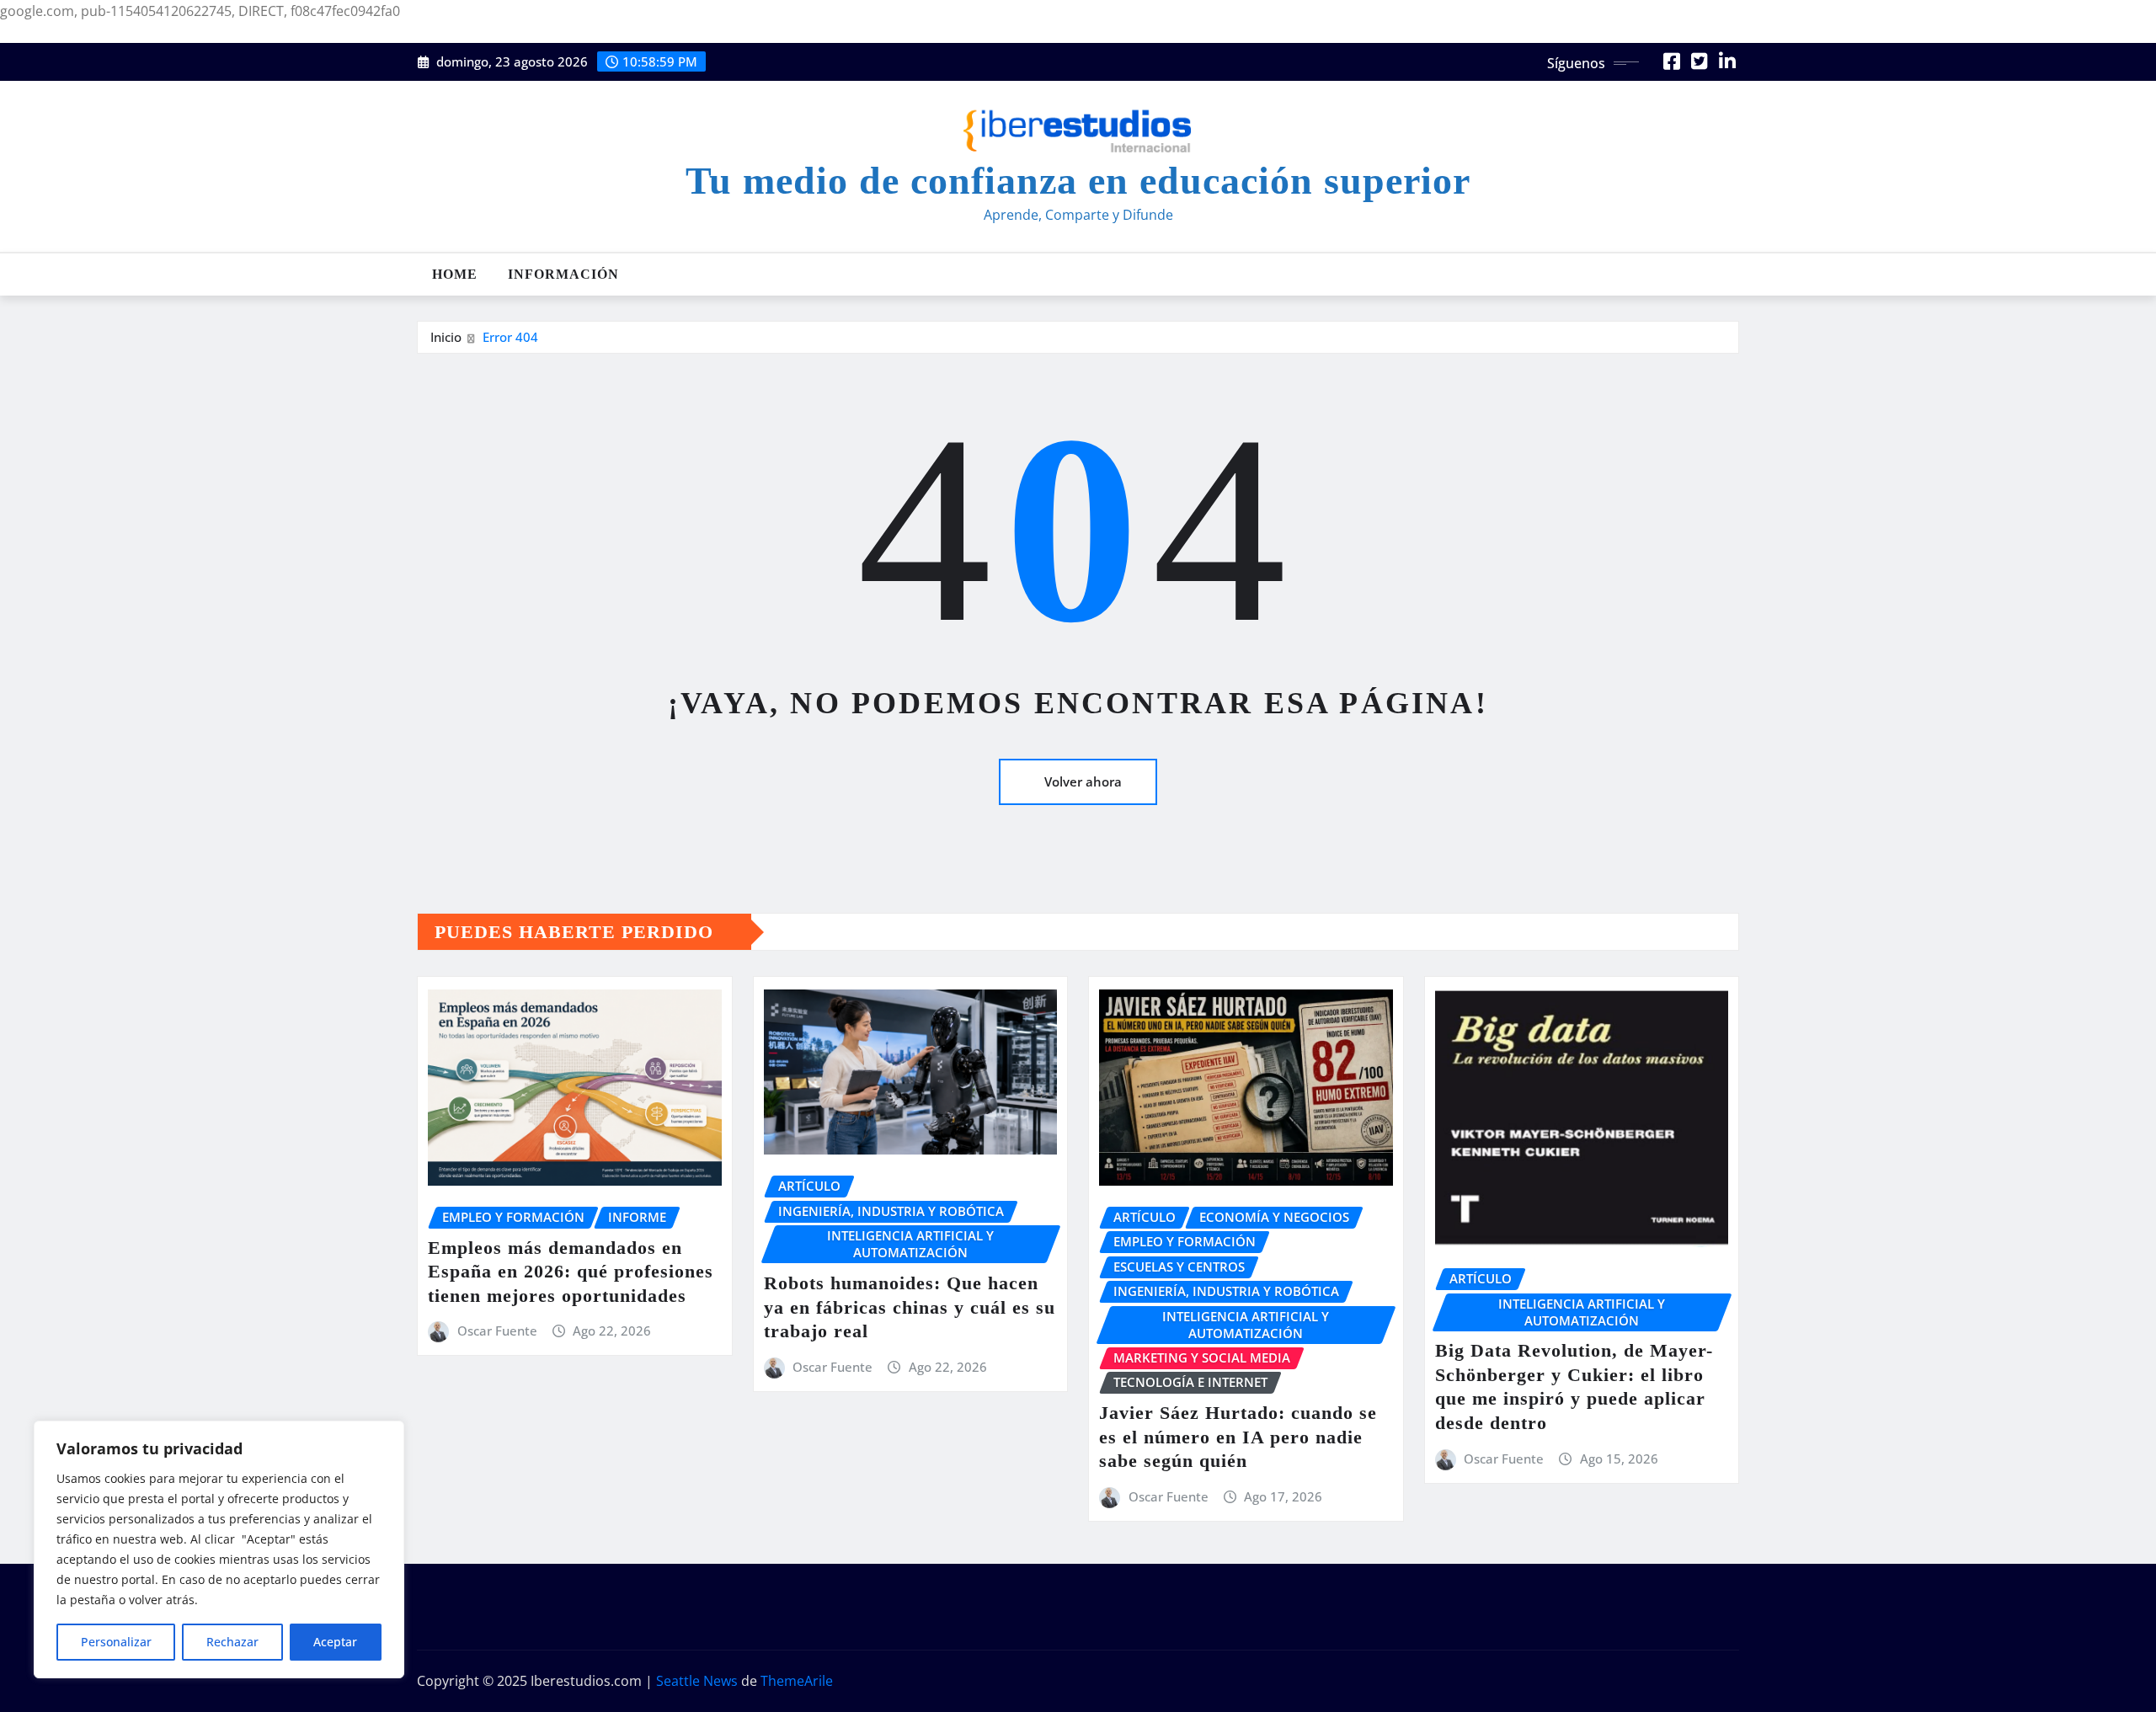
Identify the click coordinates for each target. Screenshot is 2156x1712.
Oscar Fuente (497, 1331)
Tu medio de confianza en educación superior (1078, 181)
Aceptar (335, 1642)
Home (455, 274)
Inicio (446, 337)
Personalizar (116, 1642)
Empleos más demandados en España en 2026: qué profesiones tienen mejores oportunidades (571, 1272)
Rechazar (232, 1642)
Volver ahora (1083, 781)
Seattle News (697, 1681)
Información (563, 274)
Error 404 (510, 337)
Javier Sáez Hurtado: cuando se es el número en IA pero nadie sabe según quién (1238, 1437)
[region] (219, 1549)
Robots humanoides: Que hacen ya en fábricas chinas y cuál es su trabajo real (910, 1307)
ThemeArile (797, 1681)
